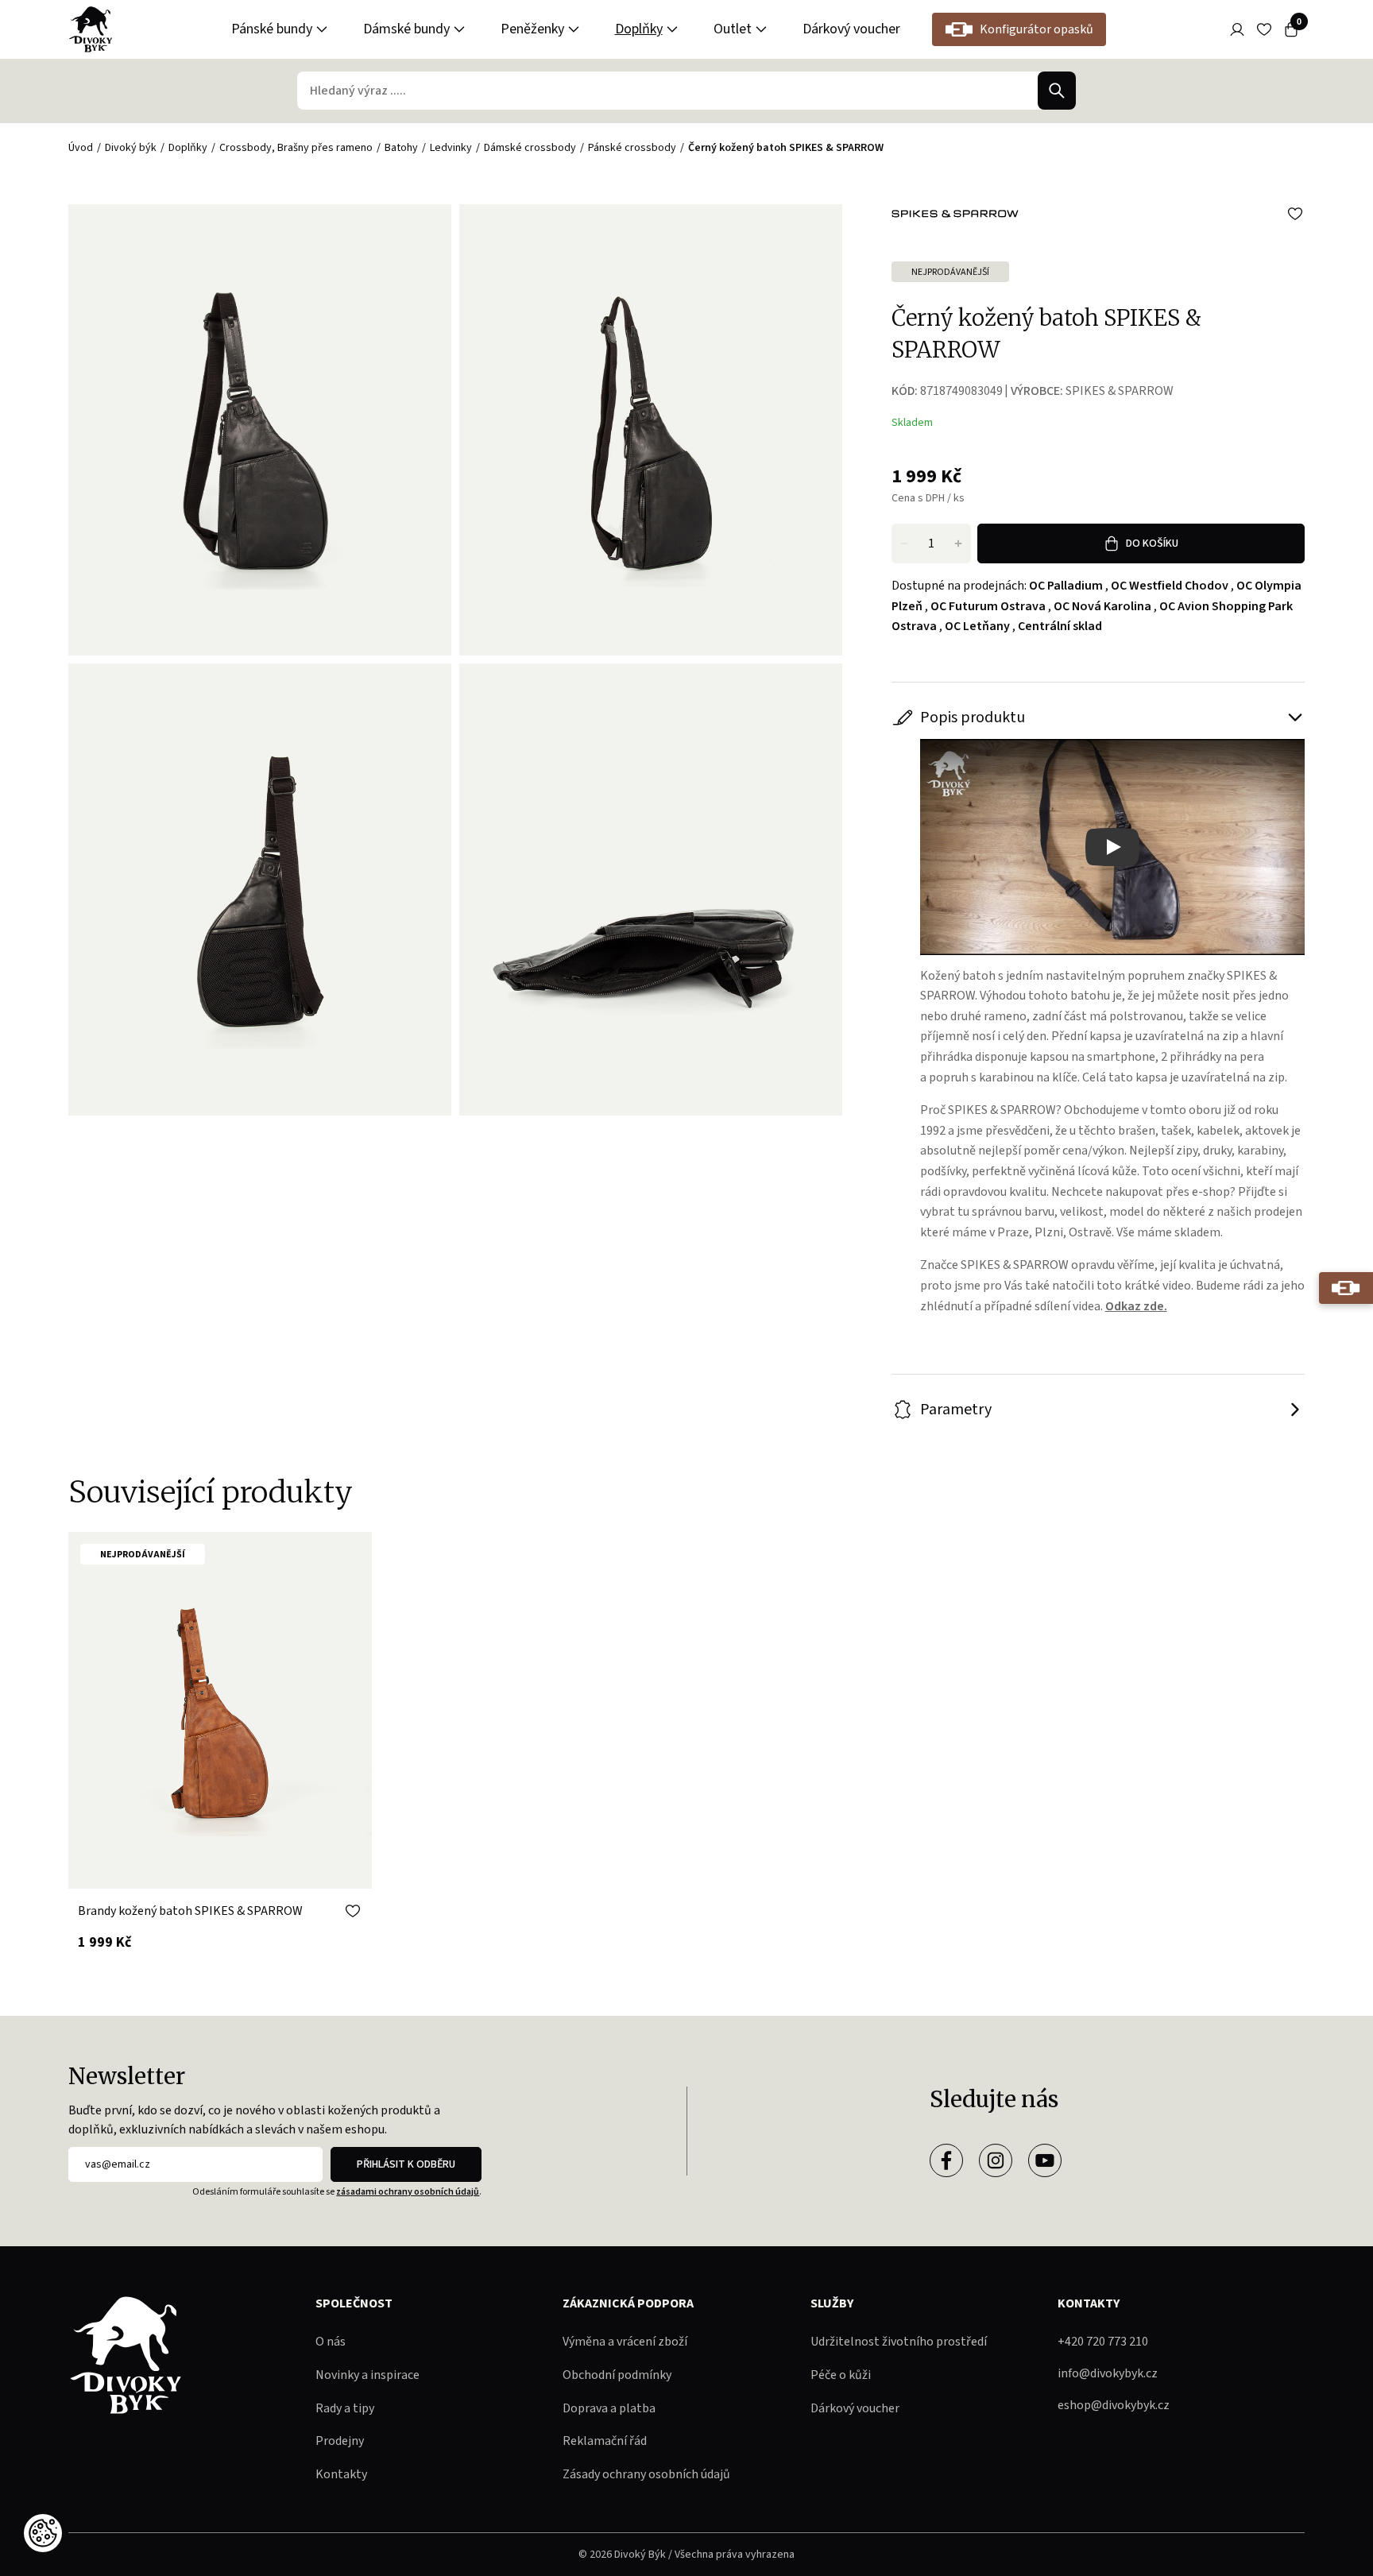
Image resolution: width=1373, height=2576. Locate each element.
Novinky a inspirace (367, 2375)
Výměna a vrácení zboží (625, 2342)
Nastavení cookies (43, 2533)
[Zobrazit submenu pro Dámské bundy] (459, 29)
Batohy (401, 148)
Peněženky (532, 29)
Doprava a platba (609, 2408)
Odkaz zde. (1136, 1306)
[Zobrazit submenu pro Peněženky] (574, 29)
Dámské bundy (406, 29)
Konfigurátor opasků (1037, 29)
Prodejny (340, 2441)
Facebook (946, 2160)
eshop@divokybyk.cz (1114, 2405)
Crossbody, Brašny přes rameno (296, 148)
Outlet (733, 29)
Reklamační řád (605, 2441)
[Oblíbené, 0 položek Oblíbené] (1264, 29)
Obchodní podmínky (617, 2375)
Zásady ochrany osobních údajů (646, 2474)
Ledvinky (451, 148)
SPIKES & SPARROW (1120, 391)
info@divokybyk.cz (1108, 2373)
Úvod (81, 148)
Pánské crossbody (632, 148)
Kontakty (341, 2474)
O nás (331, 2342)
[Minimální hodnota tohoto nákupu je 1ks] (904, 543)
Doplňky (639, 29)
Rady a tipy (345, 2408)
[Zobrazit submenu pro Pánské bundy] (322, 29)
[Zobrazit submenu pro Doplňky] (672, 29)
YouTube (1045, 2160)
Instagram (996, 2160)
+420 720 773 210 (1103, 2342)
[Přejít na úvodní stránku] (91, 29)
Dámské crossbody (530, 148)
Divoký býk (131, 148)
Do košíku (1152, 543)
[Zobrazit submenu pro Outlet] (761, 29)
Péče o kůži (841, 2375)
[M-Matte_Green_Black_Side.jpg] (651, 430)
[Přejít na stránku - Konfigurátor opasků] (1346, 1288)
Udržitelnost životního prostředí (899, 2342)
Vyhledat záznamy (1057, 91)
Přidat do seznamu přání (1295, 214)
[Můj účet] (1237, 29)
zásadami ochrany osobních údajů (408, 2192)
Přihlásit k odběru (406, 2164)
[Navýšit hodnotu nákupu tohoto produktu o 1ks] (958, 543)
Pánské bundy (272, 29)
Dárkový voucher (851, 29)
